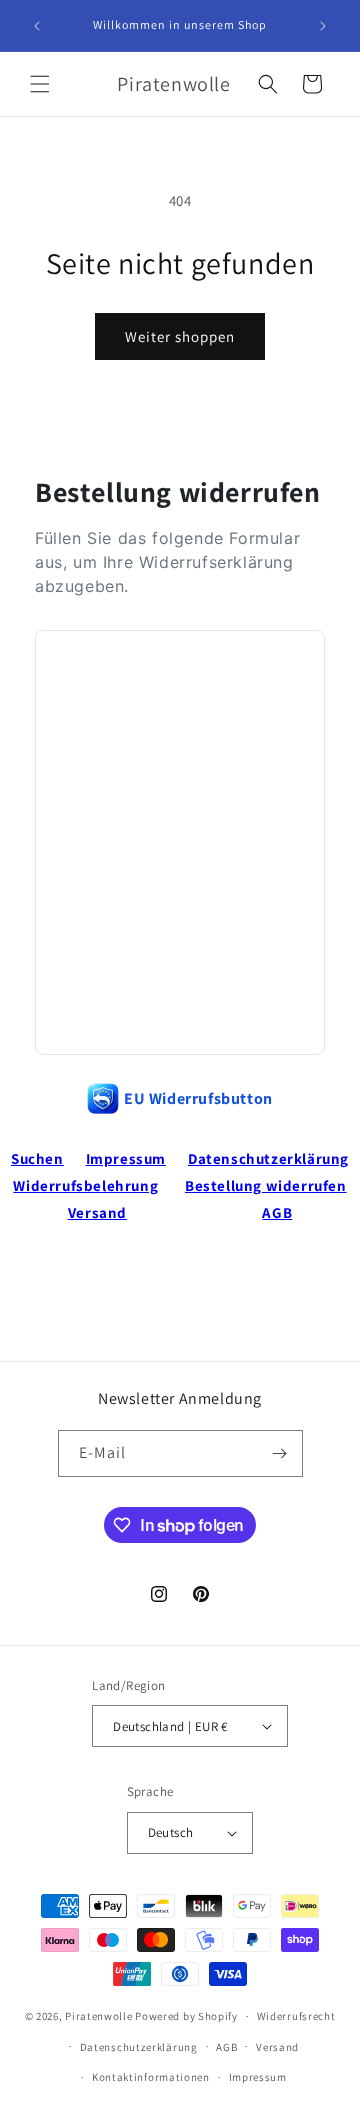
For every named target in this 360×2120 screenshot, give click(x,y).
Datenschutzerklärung (268, 1158)
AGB (277, 1212)
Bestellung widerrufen (266, 1185)
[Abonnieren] (280, 1453)
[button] (40, 84)
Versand (97, 1212)
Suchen (37, 1158)
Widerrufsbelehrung (85, 1185)
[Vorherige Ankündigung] (37, 26)
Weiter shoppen (180, 336)
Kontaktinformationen (151, 2077)
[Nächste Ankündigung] (323, 26)
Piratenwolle (98, 2016)
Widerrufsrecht (296, 2016)
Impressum (126, 1158)
